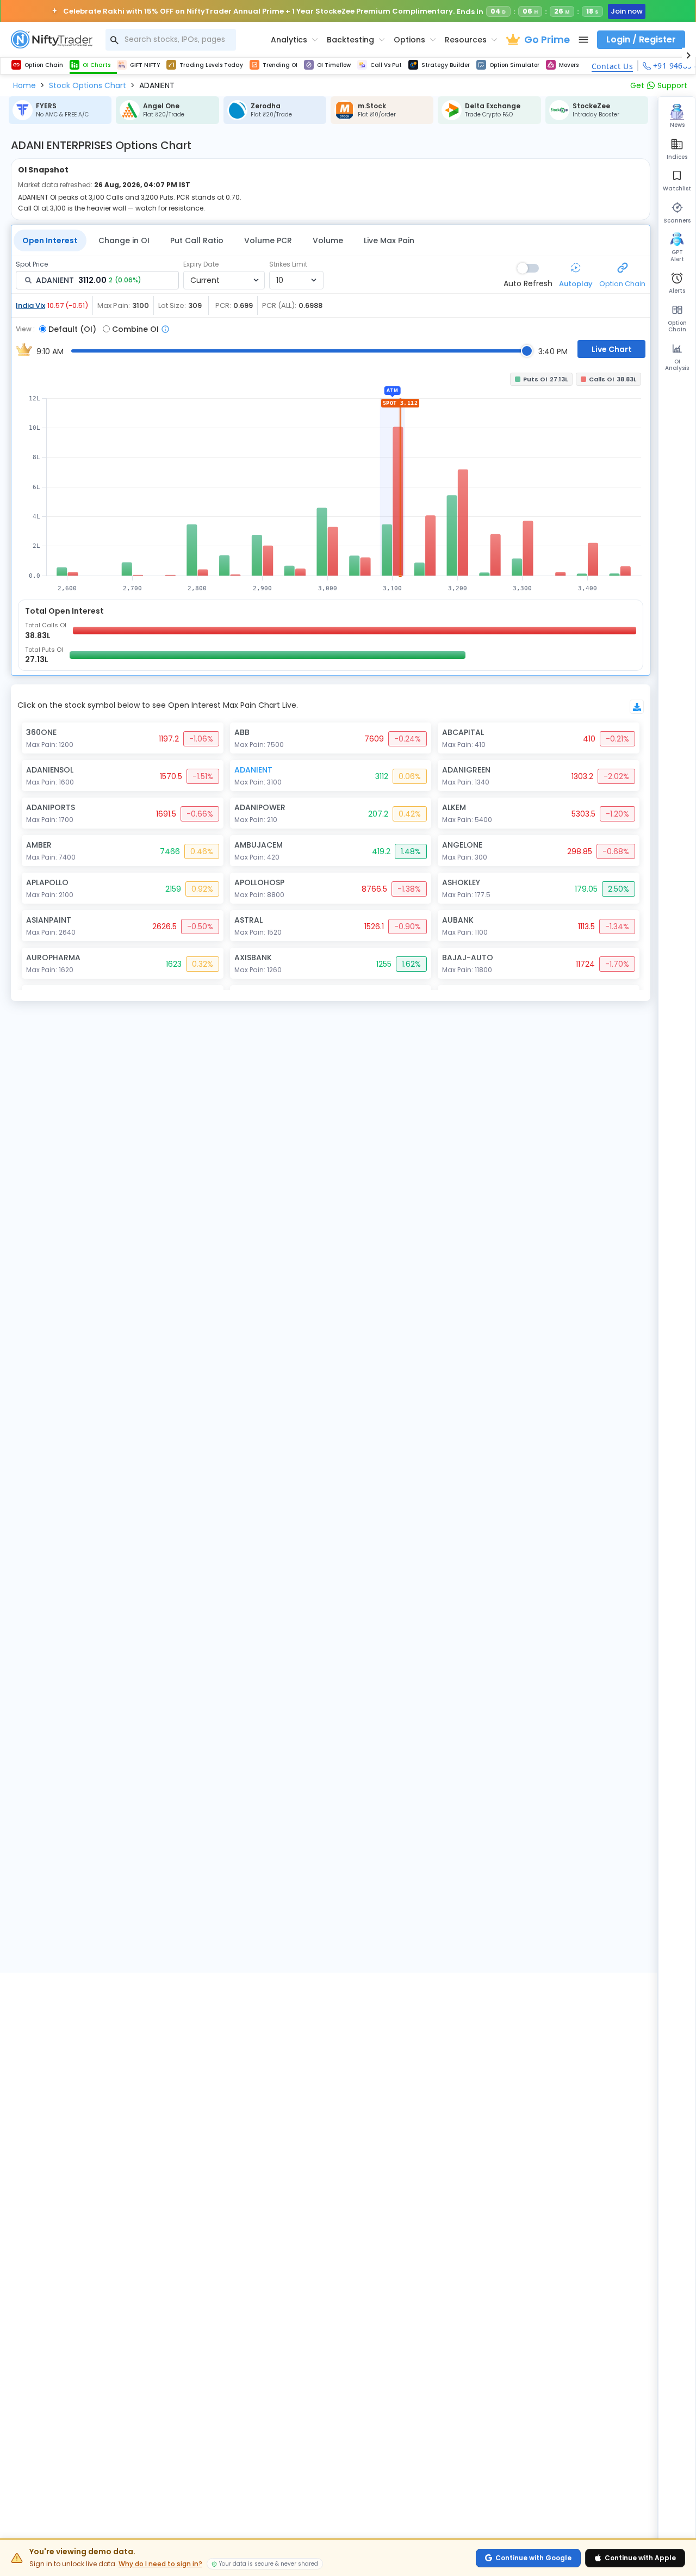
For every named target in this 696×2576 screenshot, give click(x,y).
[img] (331, 481)
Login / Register (641, 39)
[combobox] (171, 40)
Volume (328, 240)
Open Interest (50, 240)
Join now (627, 11)
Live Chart (612, 349)
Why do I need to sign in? (160, 2564)
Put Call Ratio (197, 240)
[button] (24, 85)
